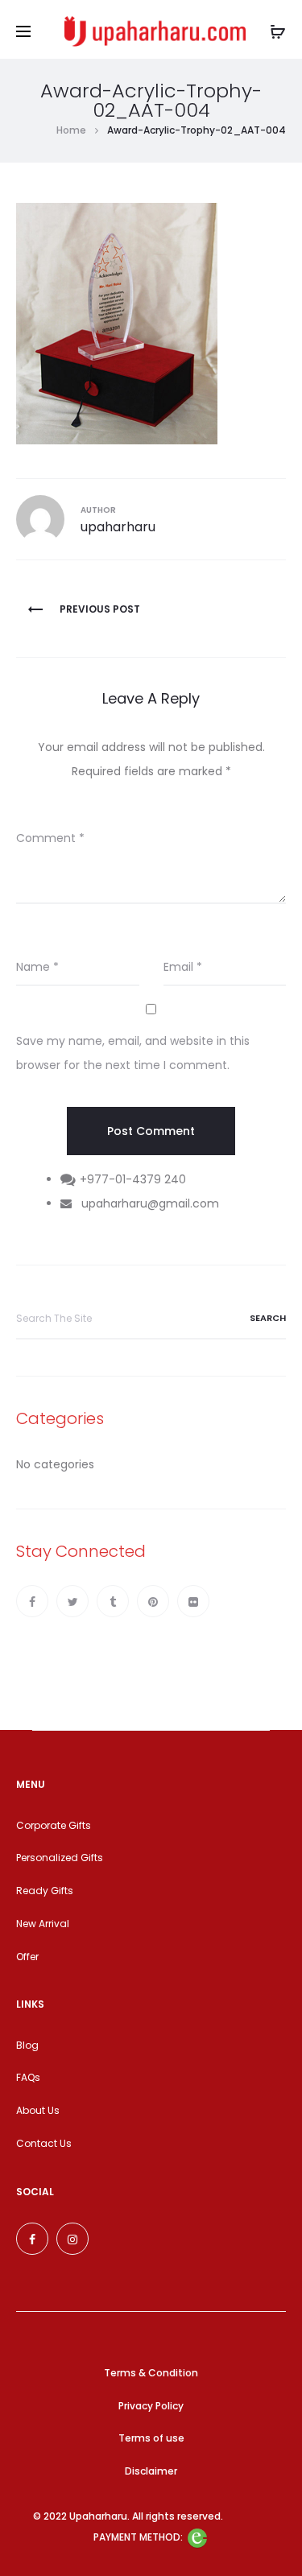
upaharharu (118, 527)
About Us (38, 2110)
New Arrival (43, 1924)
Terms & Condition (151, 2373)
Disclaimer (151, 2471)
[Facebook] (32, 1601)
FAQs (28, 2077)
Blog (27, 2045)
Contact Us (44, 2143)
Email (183, 967)
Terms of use (151, 2438)
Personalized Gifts (60, 1858)
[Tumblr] (113, 1601)
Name (37, 967)
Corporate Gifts (54, 1825)
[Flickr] (193, 1601)
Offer (27, 1957)
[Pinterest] (153, 1601)
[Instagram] (72, 2239)
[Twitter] (72, 1601)
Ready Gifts (45, 1891)
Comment (50, 838)
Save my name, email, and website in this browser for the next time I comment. (133, 1053)
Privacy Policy (151, 2406)
